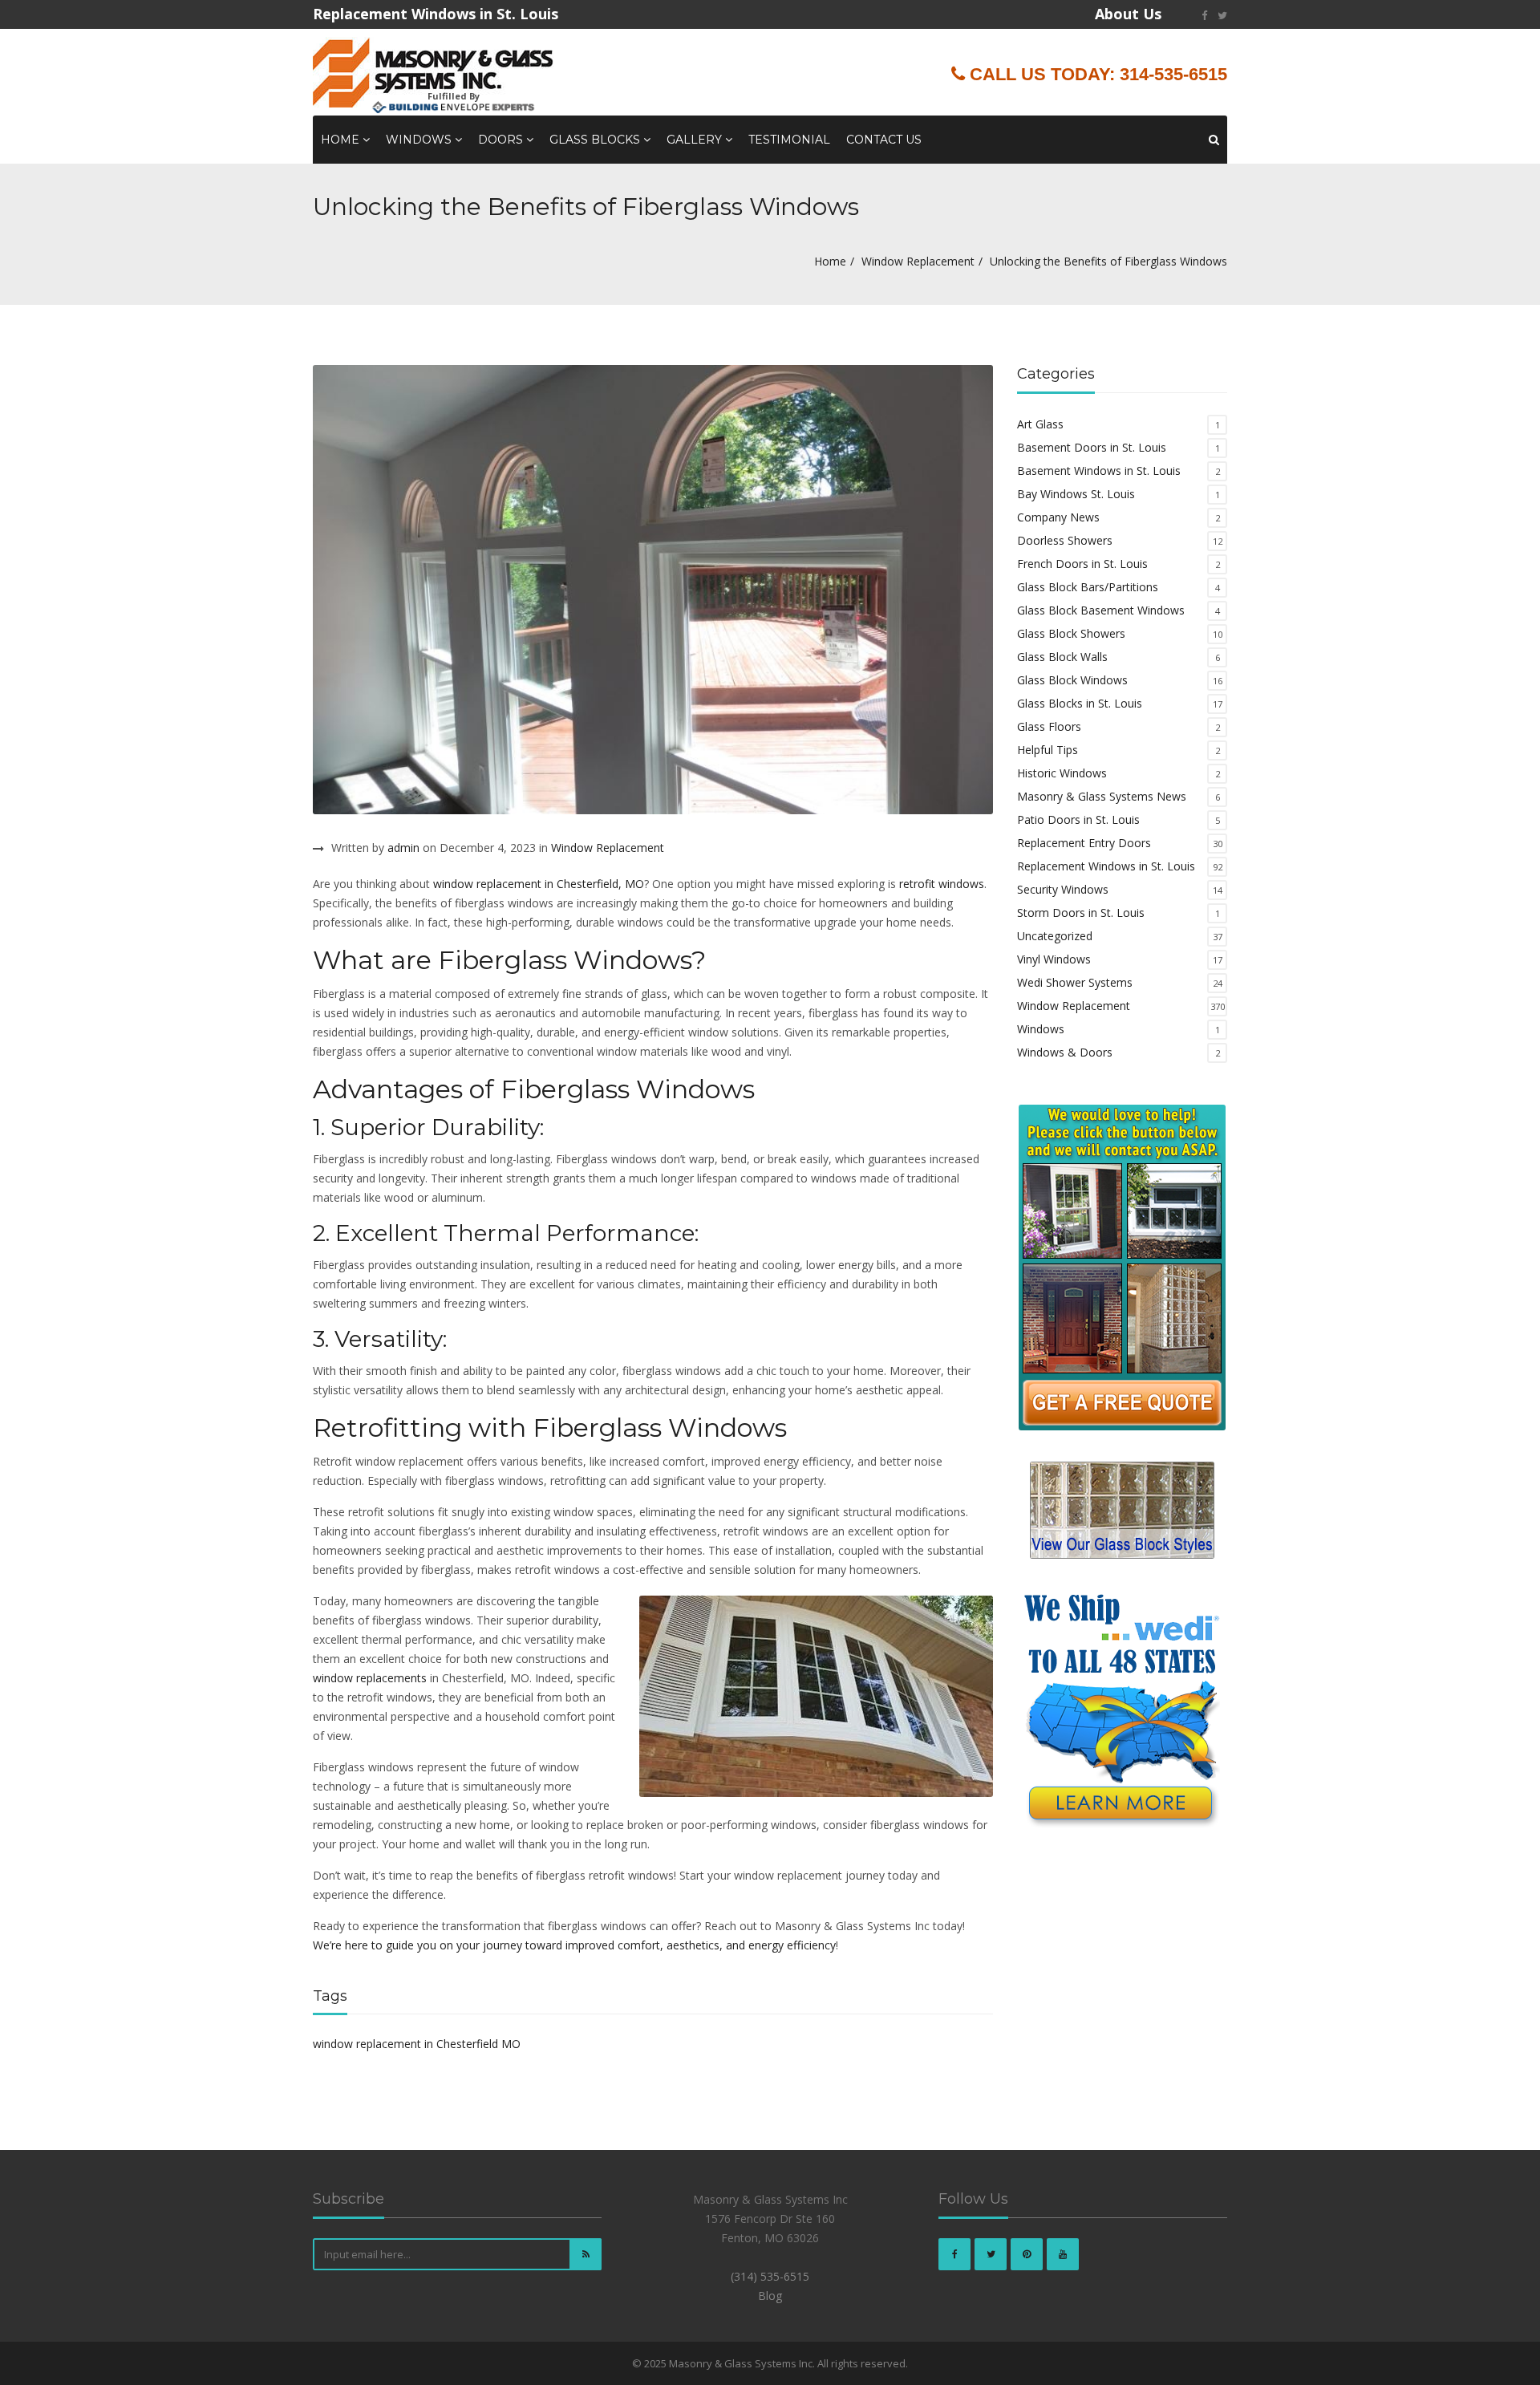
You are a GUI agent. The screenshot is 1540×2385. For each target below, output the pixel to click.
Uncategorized (1055, 936)
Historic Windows (1062, 773)
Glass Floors (1049, 726)
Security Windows (1063, 889)
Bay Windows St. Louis (1076, 494)
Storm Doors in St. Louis (1081, 913)
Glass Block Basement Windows (1101, 610)
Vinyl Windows (1054, 959)
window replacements (370, 1678)
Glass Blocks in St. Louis (1080, 703)
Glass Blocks (596, 140)
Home (342, 140)
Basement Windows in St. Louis (1099, 471)
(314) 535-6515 (770, 2276)
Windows (420, 140)
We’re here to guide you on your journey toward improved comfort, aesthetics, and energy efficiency (574, 1945)
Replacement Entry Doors (1084, 843)
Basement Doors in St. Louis (1092, 447)
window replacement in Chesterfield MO (417, 2044)
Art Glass (1040, 424)
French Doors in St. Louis (1082, 564)
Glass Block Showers (1071, 633)
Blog (770, 2296)
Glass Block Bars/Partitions (1088, 587)
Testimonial (789, 140)
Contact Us (884, 140)
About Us (1128, 14)
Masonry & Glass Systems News (1102, 796)
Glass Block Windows (1072, 680)
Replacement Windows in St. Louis (1106, 866)
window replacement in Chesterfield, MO (539, 884)
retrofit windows (942, 884)
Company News (1058, 517)
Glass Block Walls (1062, 657)
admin (403, 848)
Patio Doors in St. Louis (1078, 819)
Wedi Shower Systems (1075, 982)
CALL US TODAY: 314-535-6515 (1096, 74)
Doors (502, 140)
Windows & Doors (1065, 1052)
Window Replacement (918, 261)
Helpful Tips (1048, 750)
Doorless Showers (1065, 540)
